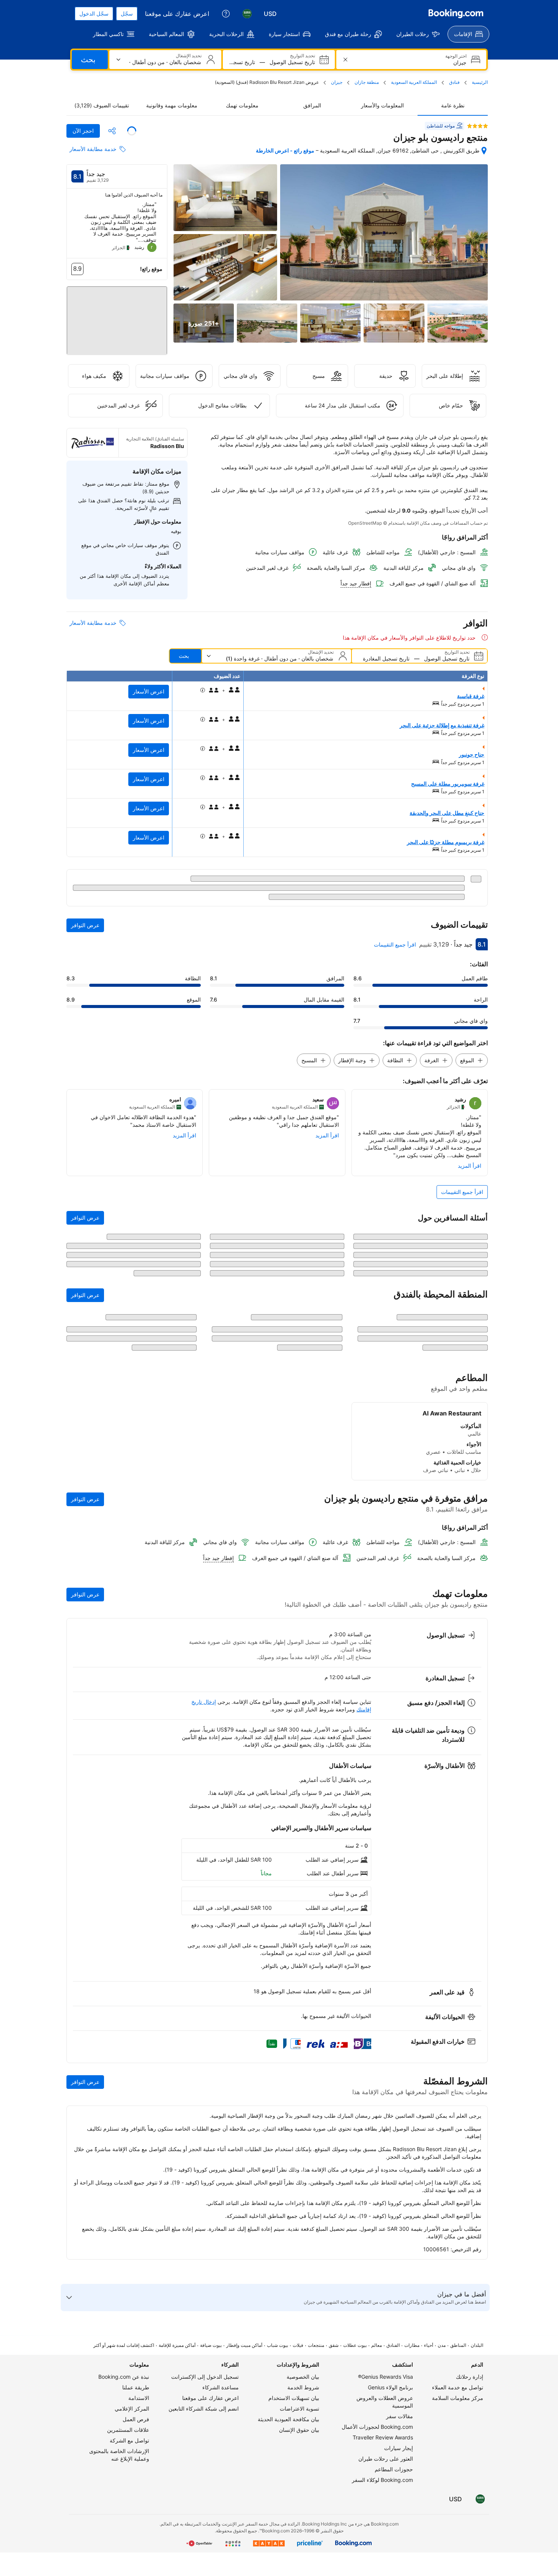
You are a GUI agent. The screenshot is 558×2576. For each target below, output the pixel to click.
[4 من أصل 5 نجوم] (478, 126)
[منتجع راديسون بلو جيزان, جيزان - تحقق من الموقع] (484, 151)
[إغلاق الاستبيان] (77, 1744)
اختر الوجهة (456, 56)
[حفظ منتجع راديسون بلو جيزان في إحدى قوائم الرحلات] (132, 131)
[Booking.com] (456, 14)
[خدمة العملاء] (226, 14)
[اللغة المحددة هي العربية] (247, 14)
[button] (117, 314)
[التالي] (72, 230)
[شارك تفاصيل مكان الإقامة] (112, 131)
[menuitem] (468, 34)
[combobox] (411, 62)
